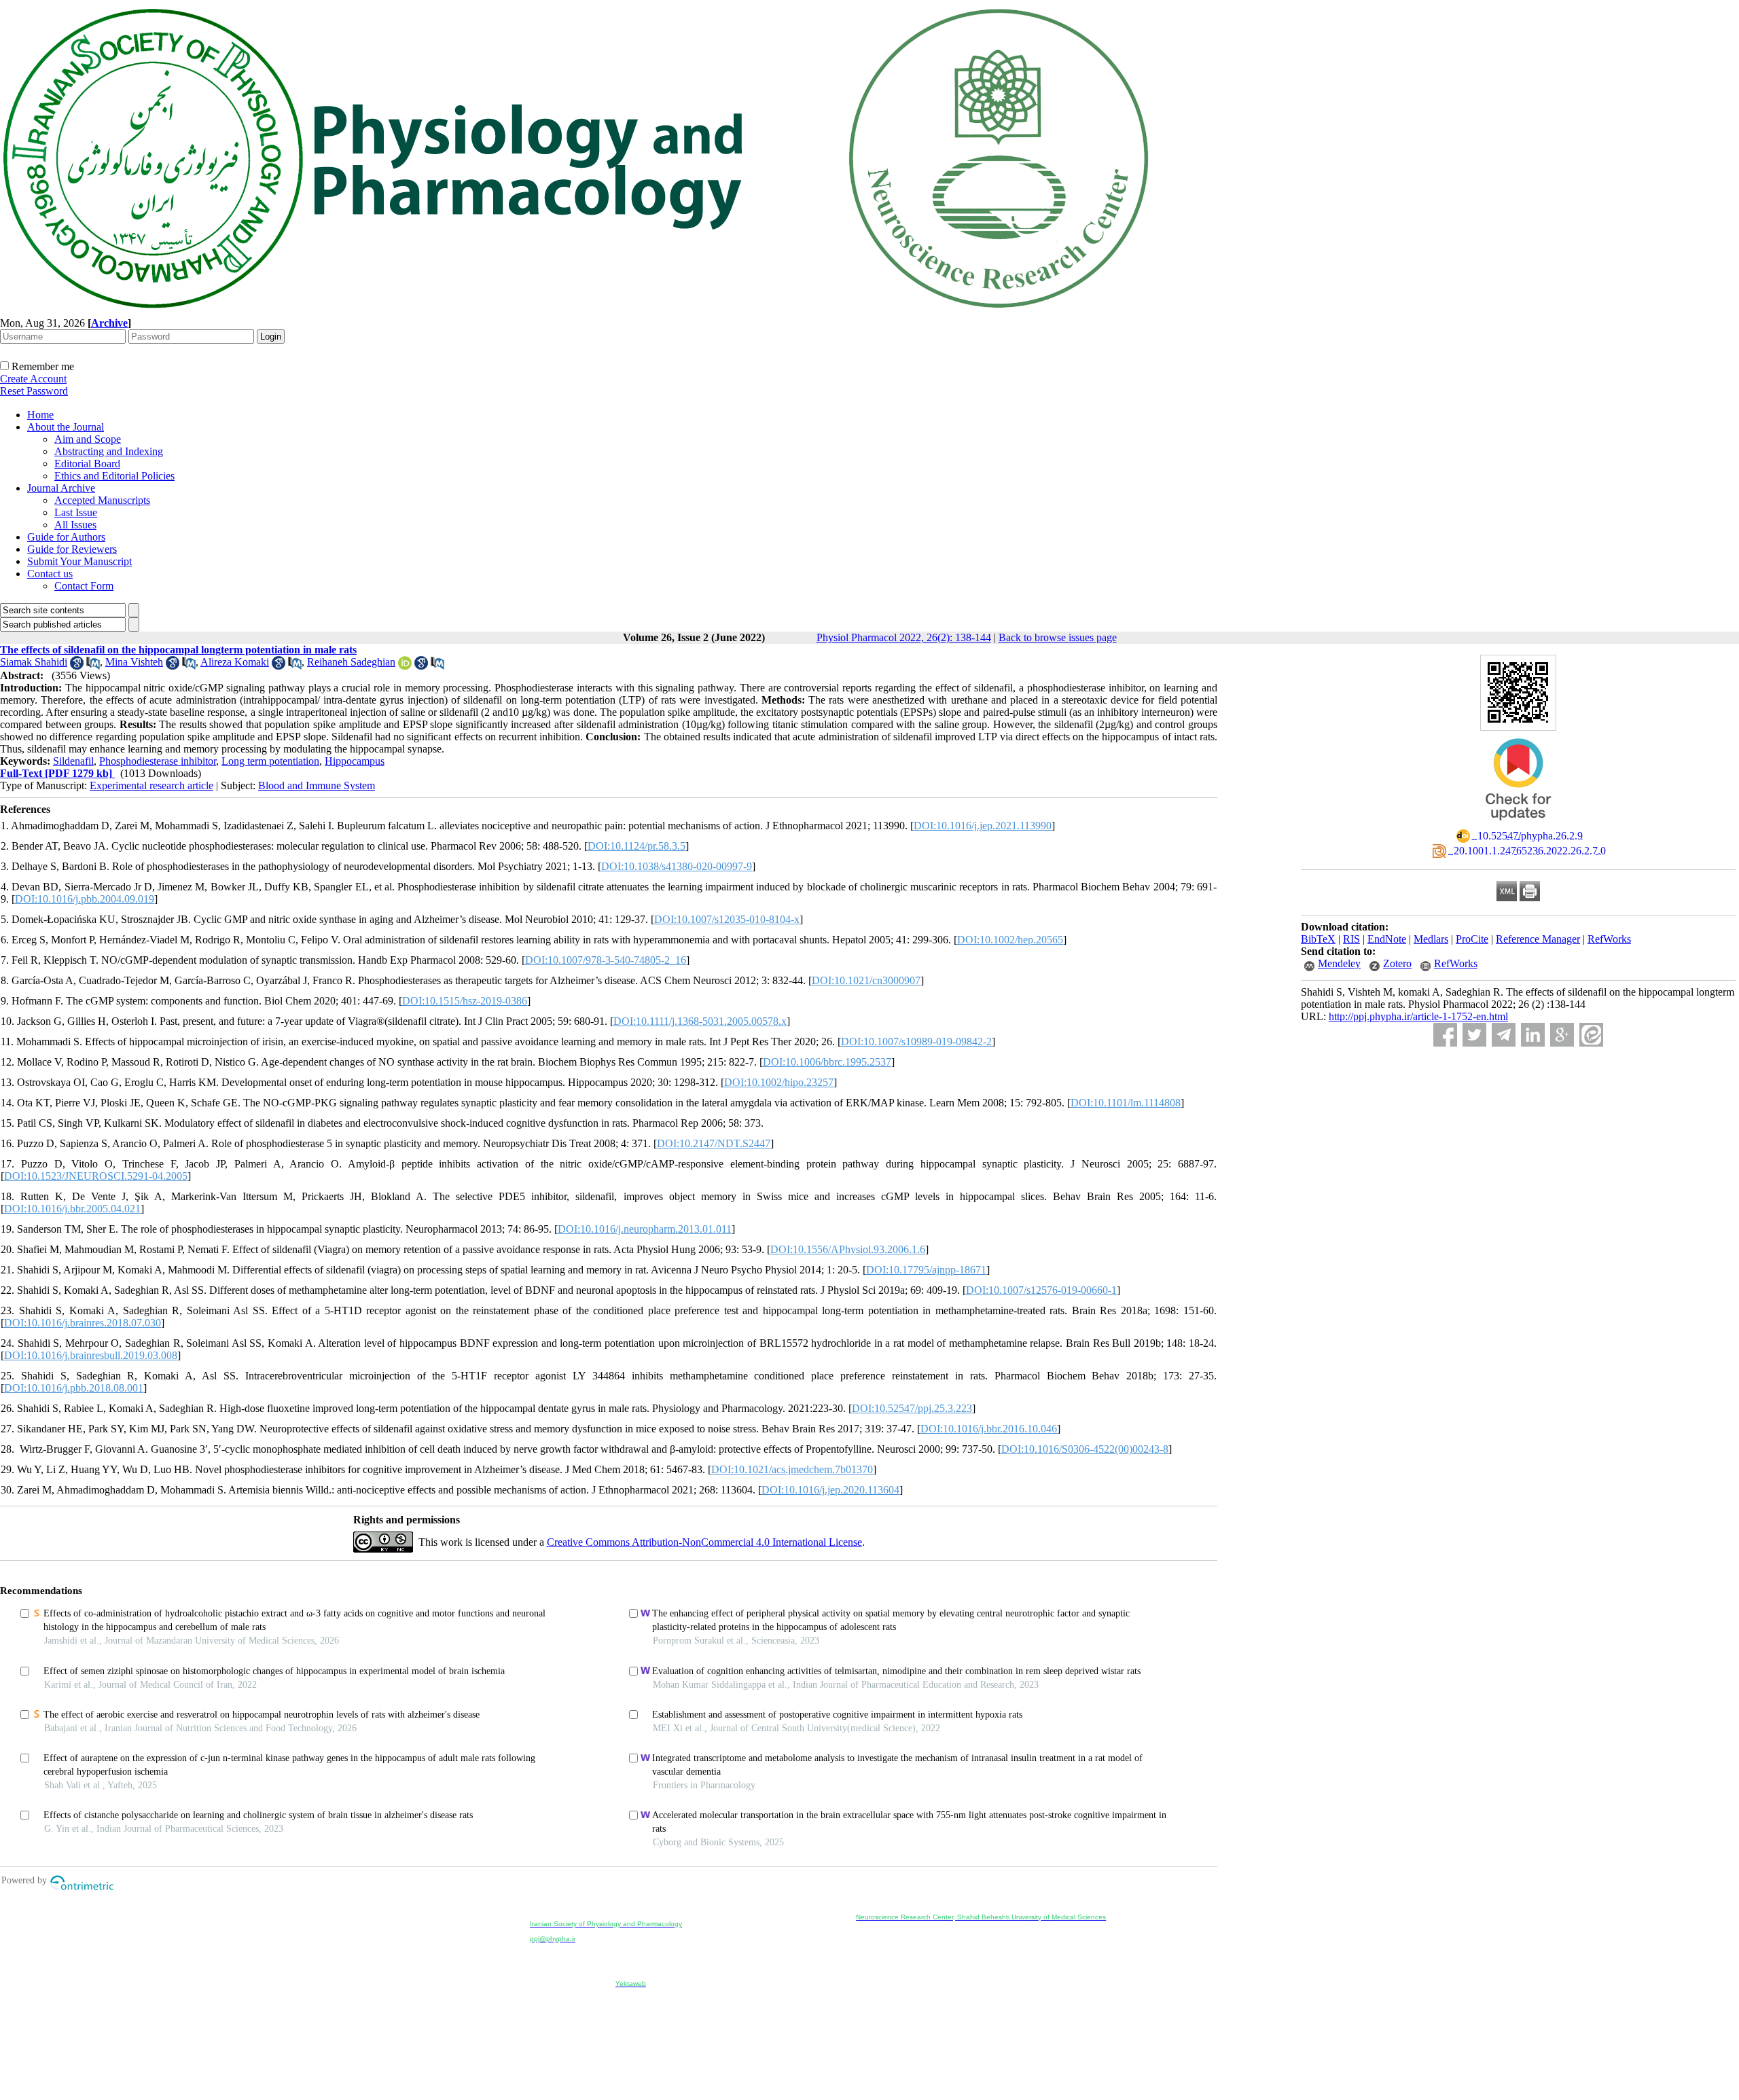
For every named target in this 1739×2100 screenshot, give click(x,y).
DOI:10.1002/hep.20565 (1010, 940)
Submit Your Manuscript (79, 561)
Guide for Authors (66, 537)
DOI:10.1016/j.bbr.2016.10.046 (989, 1429)
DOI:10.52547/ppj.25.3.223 (912, 1408)
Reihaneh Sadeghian (351, 662)
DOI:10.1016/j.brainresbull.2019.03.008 (91, 1355)
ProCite (1472, 939)
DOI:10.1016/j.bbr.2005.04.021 (72, 1209)
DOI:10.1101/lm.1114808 (1126, 1103)
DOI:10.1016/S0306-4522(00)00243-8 (1085, 1449)
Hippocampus (355, 761)
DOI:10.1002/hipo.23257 (779, 1082)
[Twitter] (1474, 1035)
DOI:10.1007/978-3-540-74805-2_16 (606, 960)
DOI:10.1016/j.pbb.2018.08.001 (74, 1388)
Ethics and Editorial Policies (114, 476)
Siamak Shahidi (34, 662)
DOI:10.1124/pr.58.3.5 (637, 846)
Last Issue (76, 512)
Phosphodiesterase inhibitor (158, 761)
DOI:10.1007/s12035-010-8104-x (727, 919)
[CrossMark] (1518, 825)
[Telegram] (1504, 1035)
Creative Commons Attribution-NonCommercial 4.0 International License (704, 1542)
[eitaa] (1591, 1035)
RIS (1351, 939)
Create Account (33, 379)
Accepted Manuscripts (102, 500)
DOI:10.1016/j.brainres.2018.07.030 (83, 1323)
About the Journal (66, 427)
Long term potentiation (270, 761)
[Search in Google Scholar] (77, 666)
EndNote (1387, 939)
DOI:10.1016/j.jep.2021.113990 (983, 826)
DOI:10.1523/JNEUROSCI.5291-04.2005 (96, 1176)
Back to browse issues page (1058, 637)
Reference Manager (1538, 939)
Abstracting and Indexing (109, 451)
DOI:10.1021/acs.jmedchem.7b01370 (792, 1469)
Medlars (1431, 939)
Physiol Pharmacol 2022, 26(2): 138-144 (904, 637)
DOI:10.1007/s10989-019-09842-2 (916, 1042)
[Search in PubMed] (93, 666)
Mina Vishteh (134, 662)
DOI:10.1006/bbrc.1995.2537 (827, 1062)
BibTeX (1318, 939)
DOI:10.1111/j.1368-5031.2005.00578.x (700, 1021)
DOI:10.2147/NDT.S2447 (714, 1143)
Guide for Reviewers (72, 549)
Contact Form (84, 586)
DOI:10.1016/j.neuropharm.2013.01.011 (645, 1229)
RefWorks (1609, 939)
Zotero (1397, 963)
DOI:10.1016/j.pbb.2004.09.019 (85, 899)
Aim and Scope (88, 439)
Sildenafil (73, 761)
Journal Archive (61, 488)
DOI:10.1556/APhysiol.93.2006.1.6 (848, 1249)
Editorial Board (87, 464)
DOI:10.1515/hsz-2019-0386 (465, 1001)
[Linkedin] (1533, 1035)
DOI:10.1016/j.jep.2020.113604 (830, 1490)
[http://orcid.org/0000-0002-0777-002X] (405, 666)
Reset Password (34, 391)
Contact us (50, 574)
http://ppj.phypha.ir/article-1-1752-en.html (1418, 1016)
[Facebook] (1445, 1035)
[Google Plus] (1562, 1035)
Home (40, 415)
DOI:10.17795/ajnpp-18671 (926, 1270)
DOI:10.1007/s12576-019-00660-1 (1041, 1290)
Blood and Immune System (317, 785)
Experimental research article (151, 785)
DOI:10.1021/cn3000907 (866, 980)
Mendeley (1339, 963)
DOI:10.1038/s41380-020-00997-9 (677, 866)
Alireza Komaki (235, 662)
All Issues (75, 525)
